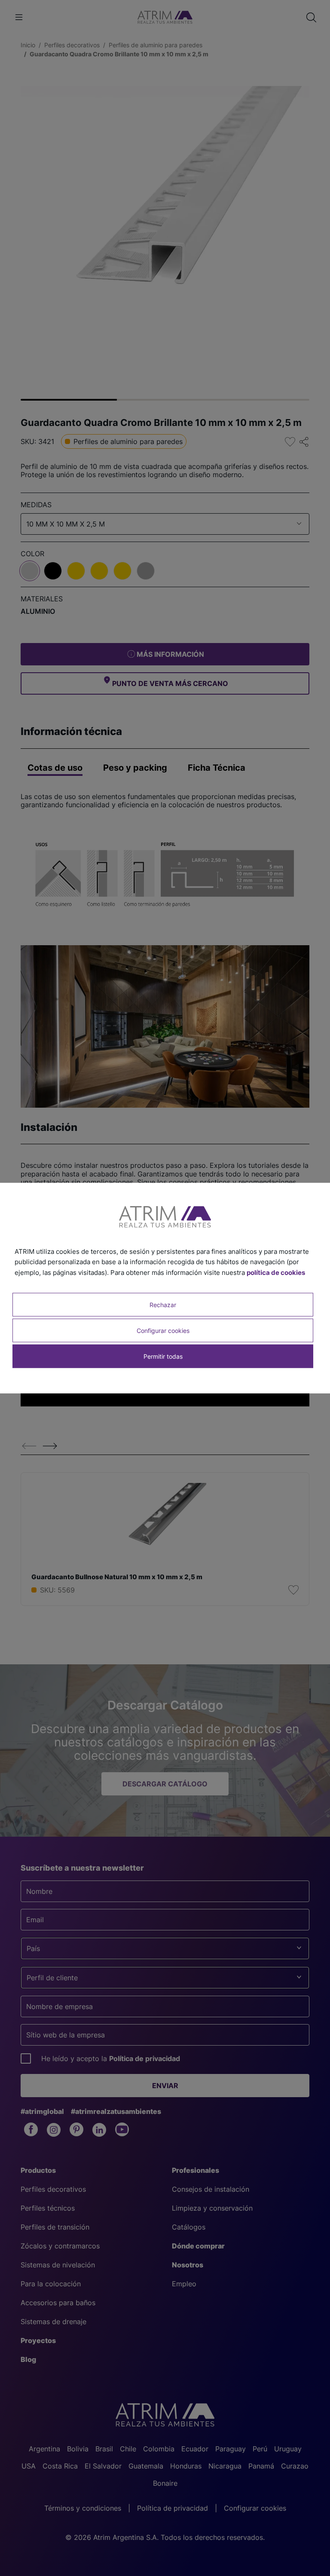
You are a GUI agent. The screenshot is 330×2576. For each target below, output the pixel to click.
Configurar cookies (163, 1331)
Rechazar (163, 1304)
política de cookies (276, 1273)
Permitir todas (163, 1356)
